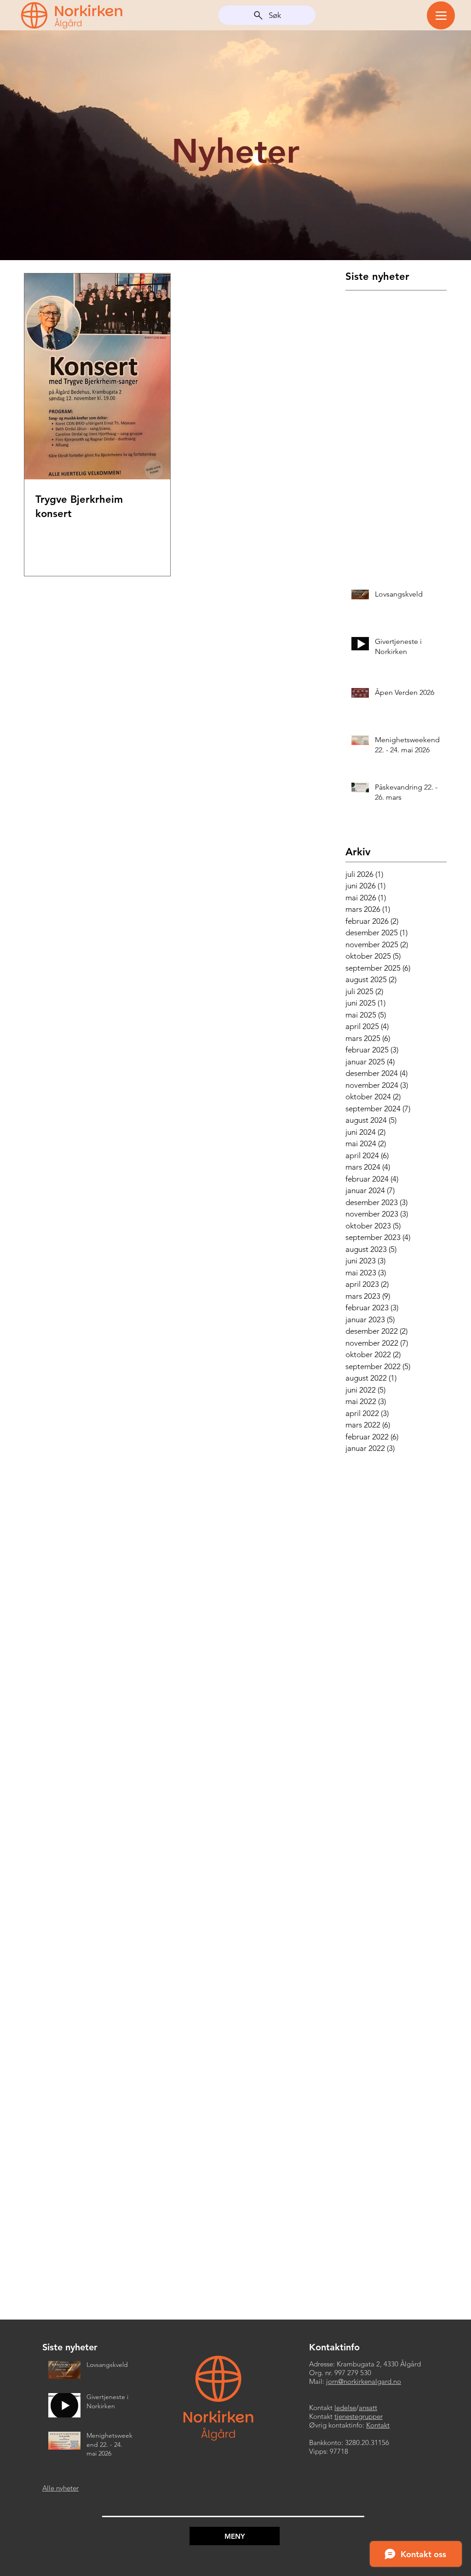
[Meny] (441, 15)
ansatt (368, 2408)
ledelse (345, 2408)
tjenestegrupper (359, 2416)
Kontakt (378, 2425)
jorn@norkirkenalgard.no (364, 2381)
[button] (235, 2536)
